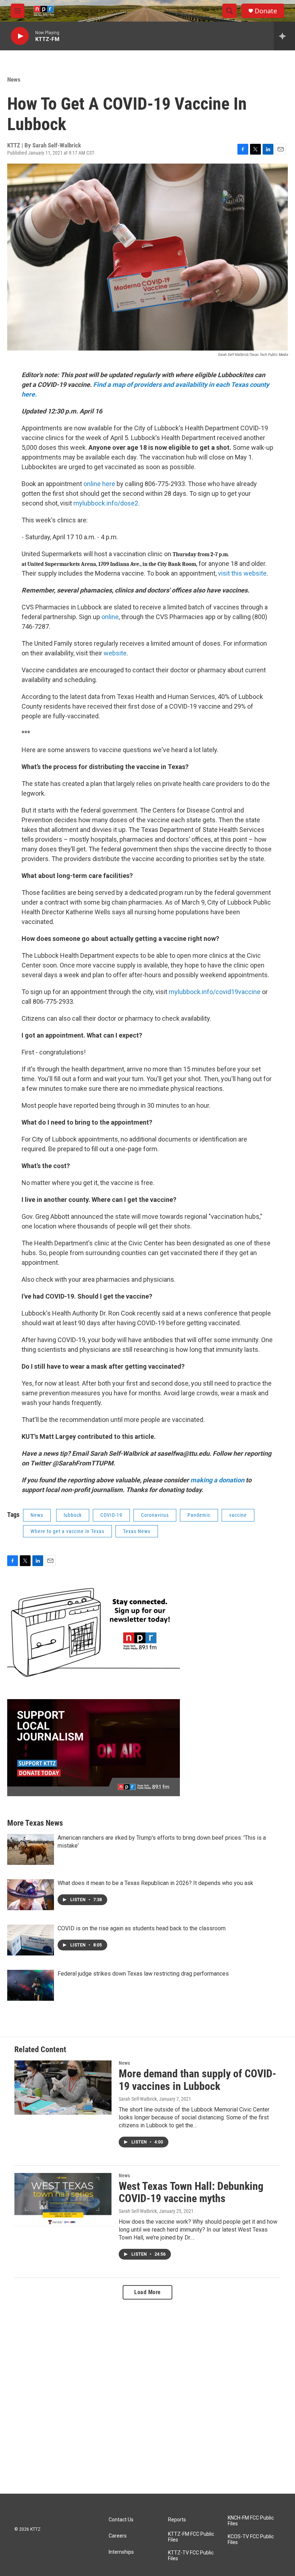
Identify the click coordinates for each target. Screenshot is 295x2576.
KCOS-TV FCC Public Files (251, 2540)
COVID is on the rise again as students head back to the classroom (142, 1928)
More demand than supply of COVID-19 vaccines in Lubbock (198, 2080)
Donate (266, 11)
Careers (118, 2536)
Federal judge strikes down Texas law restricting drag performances (143, 1974)
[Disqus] (147, 2397)
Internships (121, 2552)
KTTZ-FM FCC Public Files (191, 2537)
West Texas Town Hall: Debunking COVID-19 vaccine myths (191, 2192)
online (110, 617)
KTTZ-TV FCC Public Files (191, 2556)
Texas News (137, 1531)
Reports (177, 2520)
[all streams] (284, 36)
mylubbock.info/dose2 (106, 503)
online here (99, 484)
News (14, 79)
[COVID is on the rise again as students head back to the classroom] (31, 1940)
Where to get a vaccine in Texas (67, 1531)
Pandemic (199, 1515)
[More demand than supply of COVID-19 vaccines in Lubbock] (63, 2087)
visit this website (242, 573)
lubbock (73, 1515)
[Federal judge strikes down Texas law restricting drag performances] (31, 1985)
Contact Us (121, 2520)
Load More (147, 2292)
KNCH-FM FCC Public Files (251, 2521)
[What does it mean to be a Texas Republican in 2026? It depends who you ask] (31, 1895)
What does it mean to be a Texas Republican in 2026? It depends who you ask (155, 1883)
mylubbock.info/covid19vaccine (215, 992)
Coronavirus (155, 1515)
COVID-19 (111, 1515)
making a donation (217, 1480)
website (115, 653)
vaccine (238, 1515)
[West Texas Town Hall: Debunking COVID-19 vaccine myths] (63, 2200)
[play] (20, 36)
